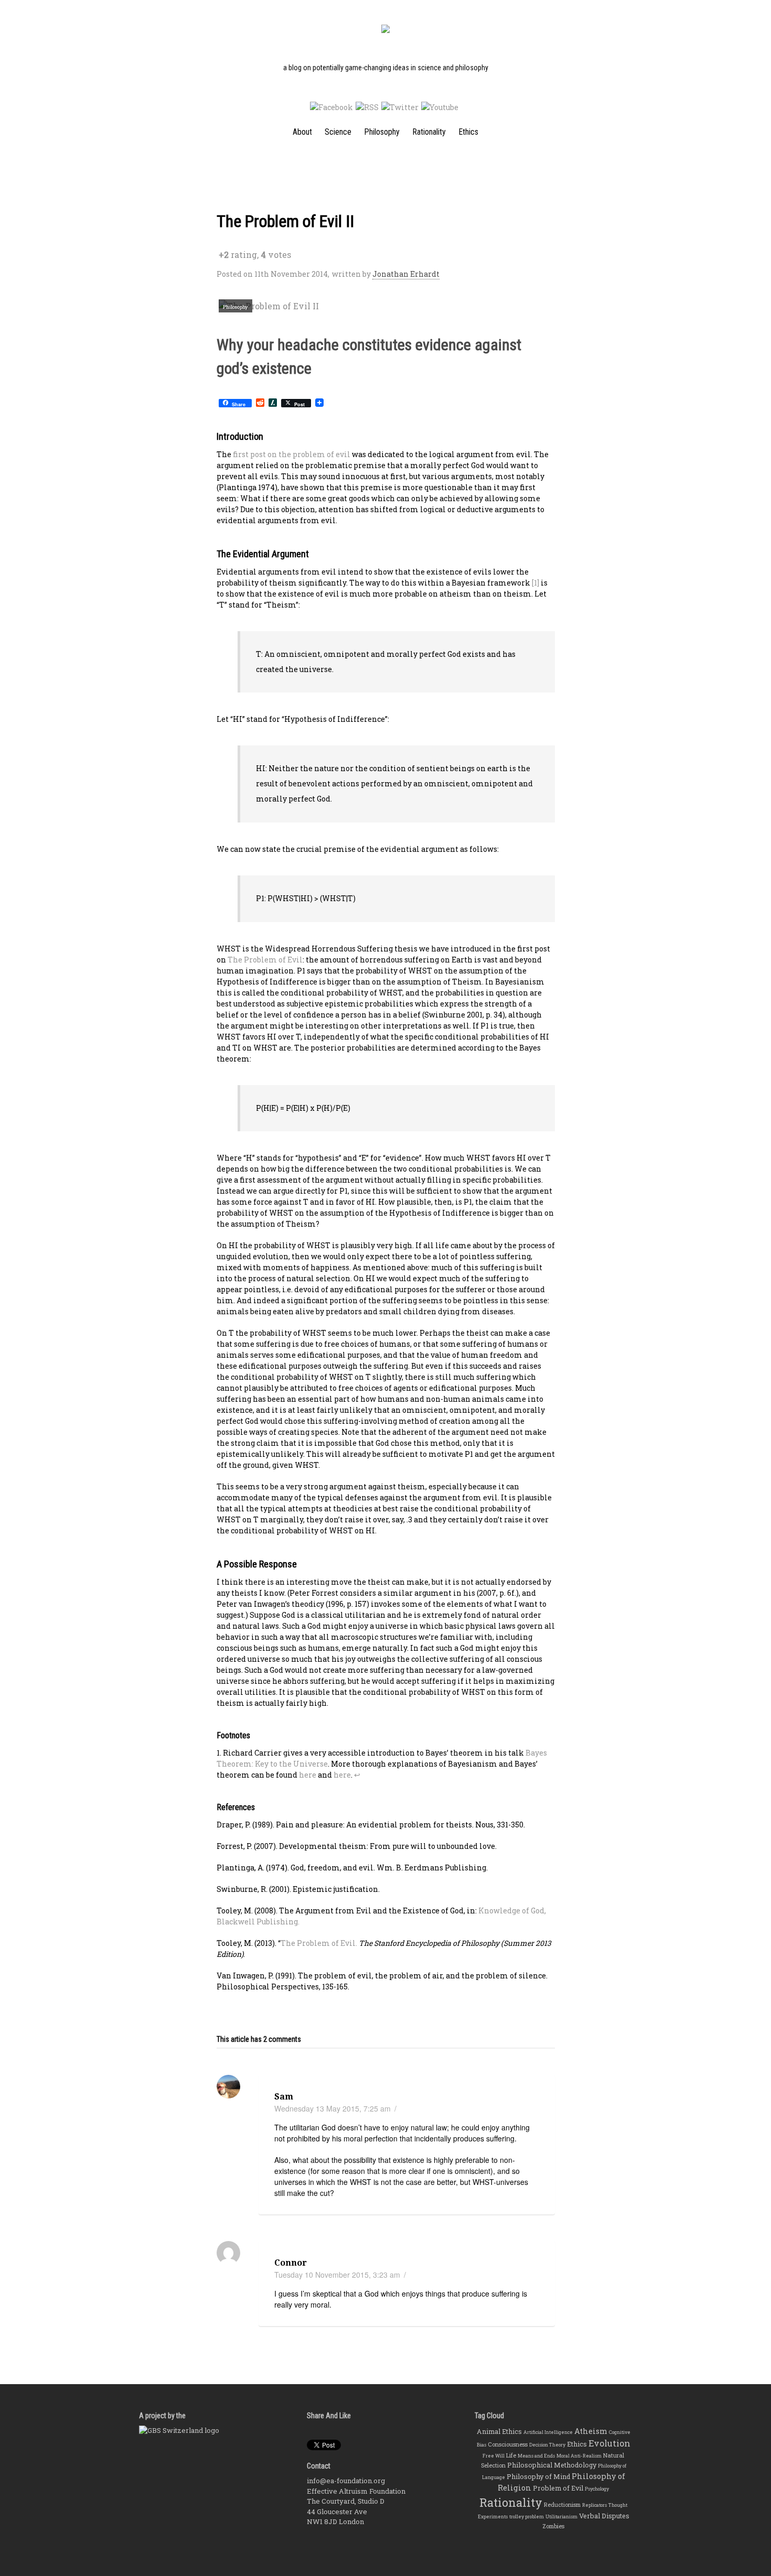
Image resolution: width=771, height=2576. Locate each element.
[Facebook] (331, 107)
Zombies (553, 2526)
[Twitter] (400, 107)
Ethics (468, 132)
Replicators (595, 2505)
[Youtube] (440, 107)
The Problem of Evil (265, 960)
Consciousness (508, 2444)
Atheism (591, 2431)
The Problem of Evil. (319, 1943)
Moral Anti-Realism (579, 2456)
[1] (536, 583)
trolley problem (527, 2517)
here (308, 1775)
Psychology (597, 2489)
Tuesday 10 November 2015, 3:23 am (337, 2275)
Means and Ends (536, 2456)
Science (338, 132)
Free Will (494, 2456)
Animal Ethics (499, 2431)
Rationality (429, 132)
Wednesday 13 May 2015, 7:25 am (333, 2108)
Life (511, 2455)
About (302, 132)
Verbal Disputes (604, 2516)
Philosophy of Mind (538, 2476)
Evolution (609, 2443)
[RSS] (367, 107)
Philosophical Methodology (552, 2465)
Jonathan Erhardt (406, 274)
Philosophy (382, 132)
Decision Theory (547, 2445)
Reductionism (562, 2505)
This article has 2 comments (259, 2039)
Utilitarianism (561, 2517)
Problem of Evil (558, 2488)
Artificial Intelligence (548, 2432)
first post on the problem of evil (292, 454)
